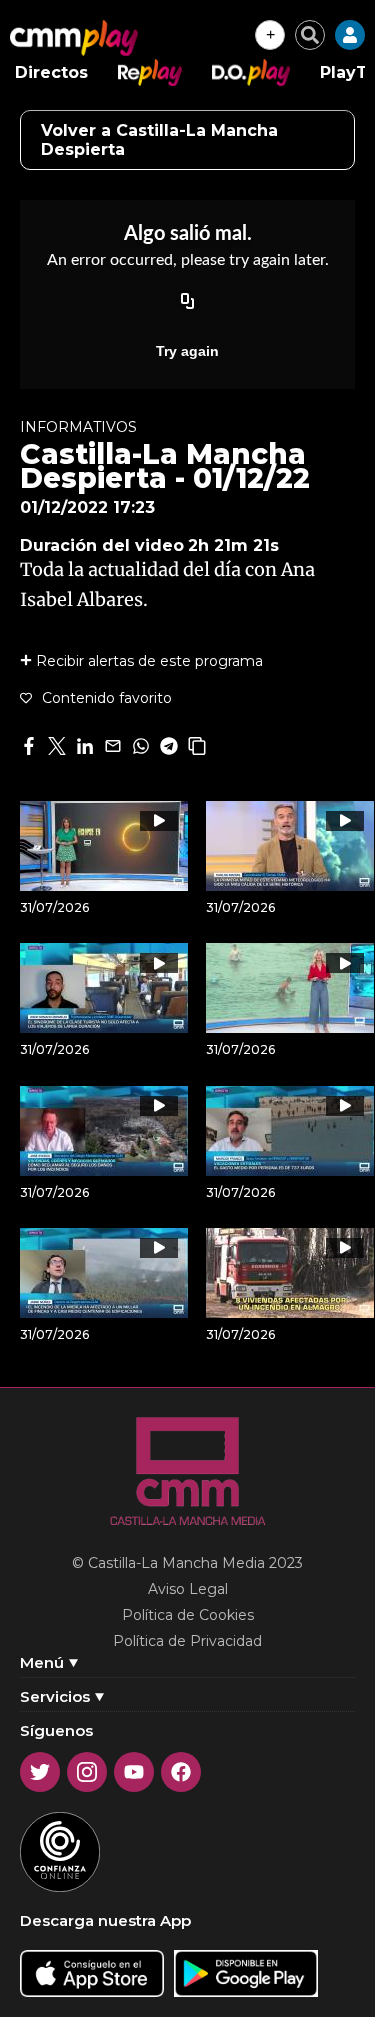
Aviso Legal (188, 1589)
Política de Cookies (188, 1615)
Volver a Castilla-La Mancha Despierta (159, 140)
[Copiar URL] (188, 303)
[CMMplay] (74, 38)
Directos (51, 72)
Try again (187, 351)
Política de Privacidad (187, 1641)
